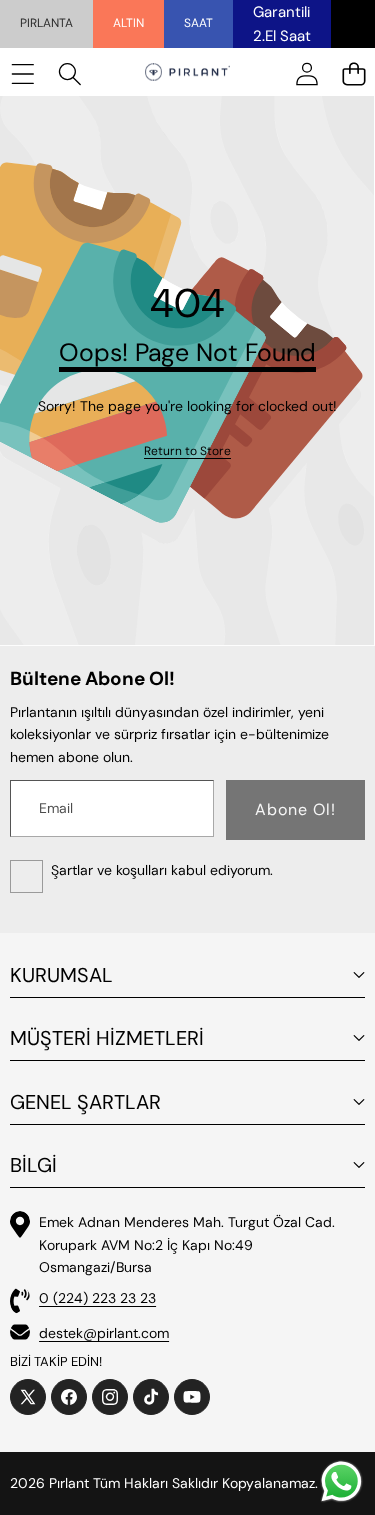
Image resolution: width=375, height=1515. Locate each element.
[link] (187, 451)
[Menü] (22, 73)
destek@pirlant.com (104, 1333)
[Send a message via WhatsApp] (341, 1481)
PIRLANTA (46, 23)
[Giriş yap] (306, 73)
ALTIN (128, 23)
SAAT (198, 23)
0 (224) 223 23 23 (97, 1298)
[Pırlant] (187, 73)
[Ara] (69, 73)
